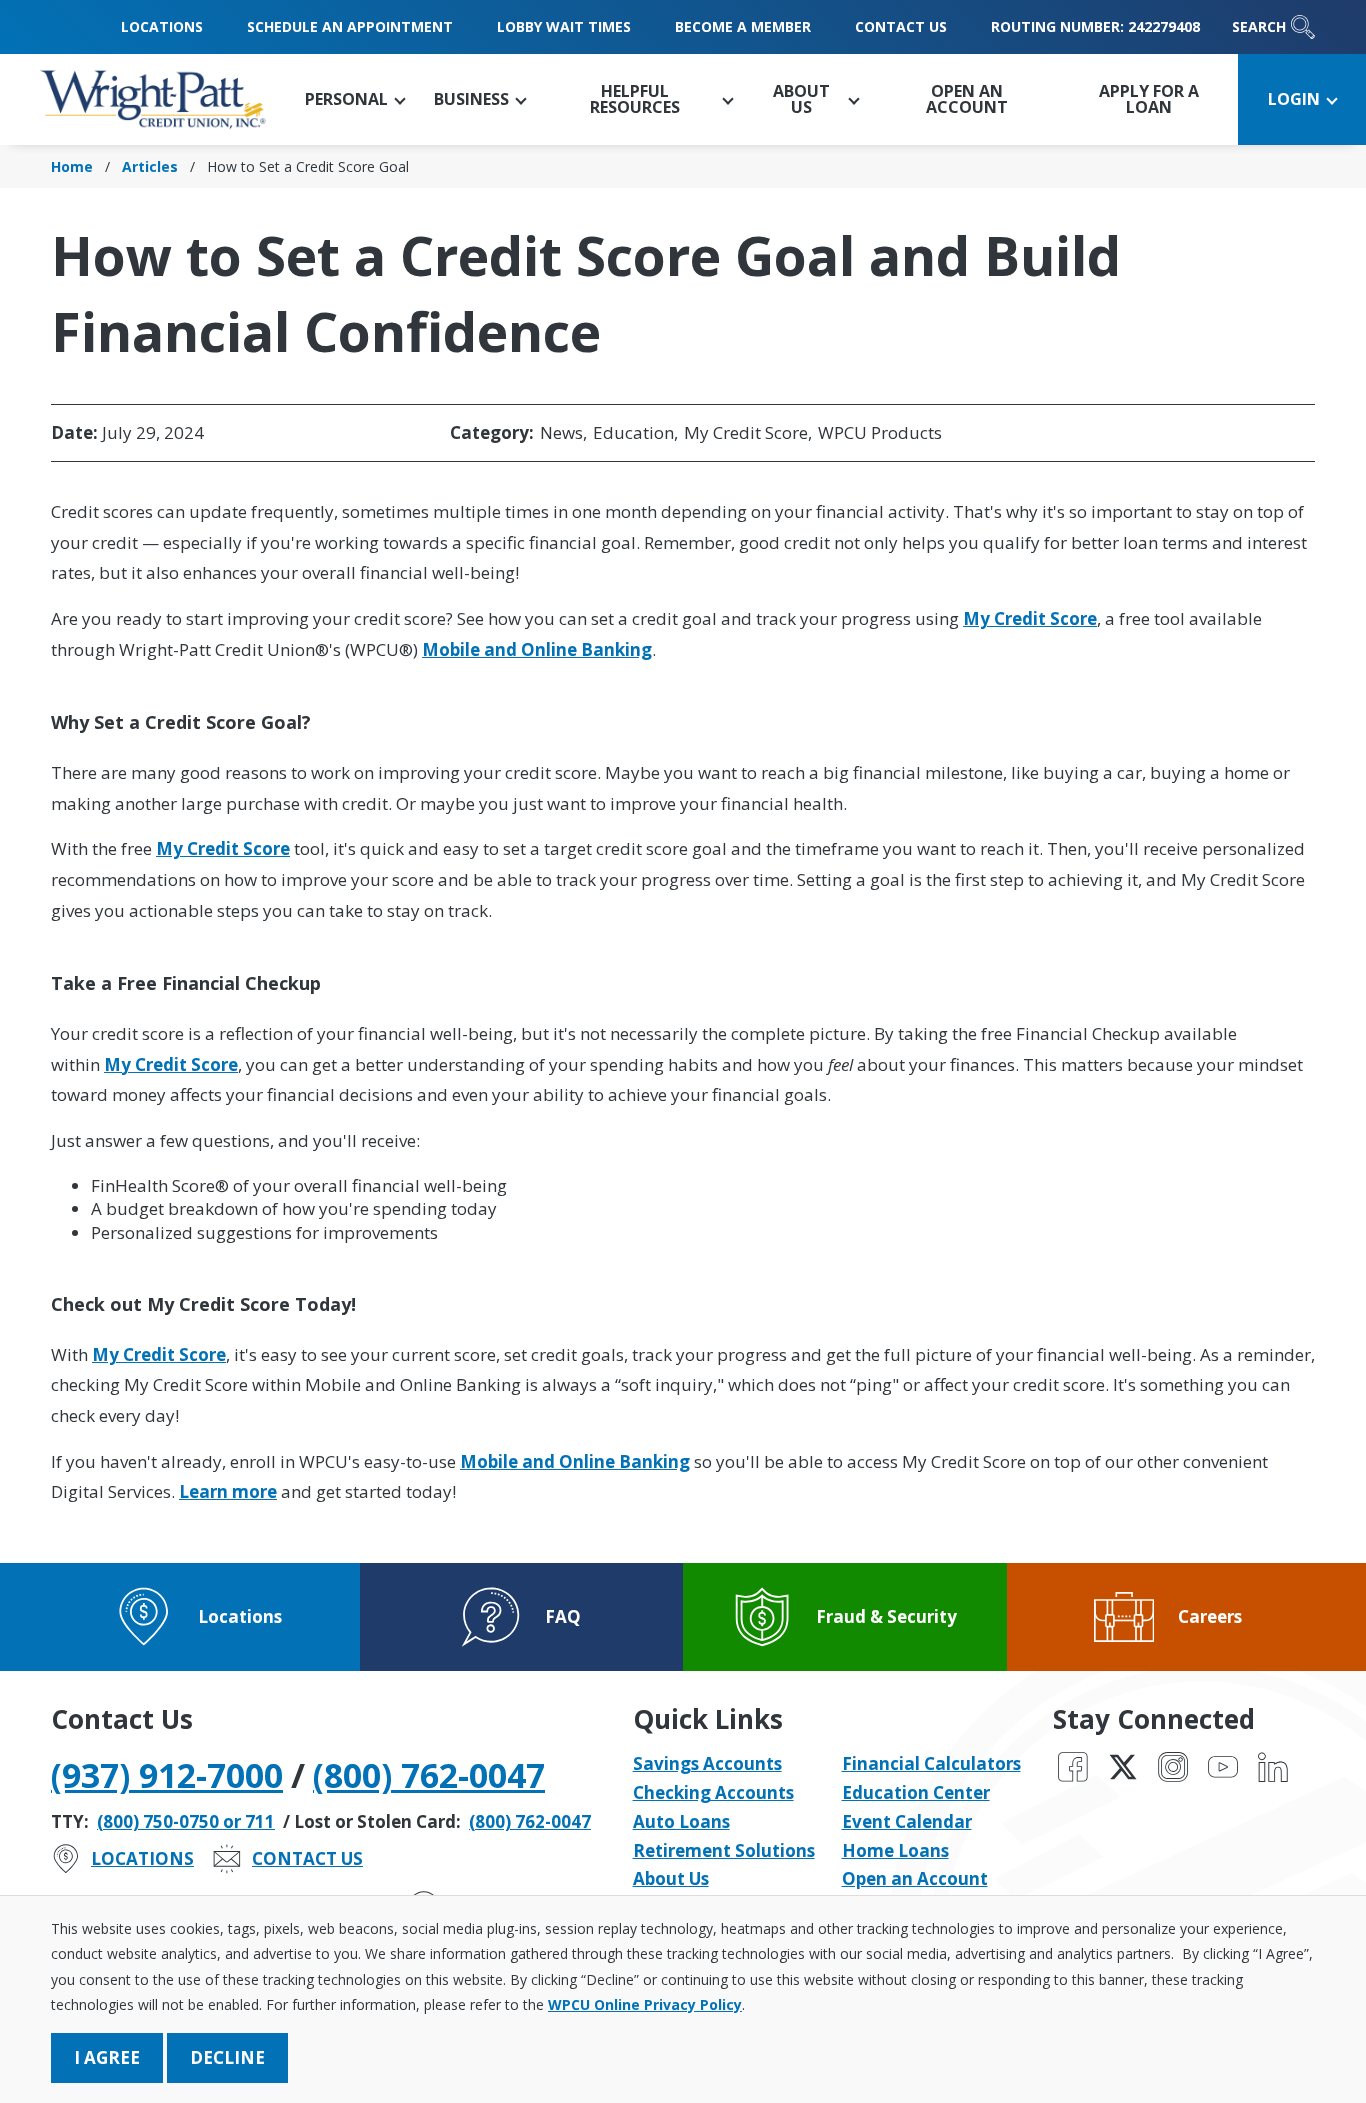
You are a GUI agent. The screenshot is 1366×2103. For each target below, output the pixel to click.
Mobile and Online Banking (537, 649)
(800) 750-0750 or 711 (186, 1821)
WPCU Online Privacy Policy (645, 2004)
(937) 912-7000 (167, 1775)
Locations (162, 26)
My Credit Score (1030, 618)
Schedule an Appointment (350, 26)
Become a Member (743, 26)
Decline (227, 2057)
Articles (150, 166)
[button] (354, 99)
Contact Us (901, 26)
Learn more (228, 1491)
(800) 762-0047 (429, 1775)
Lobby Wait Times (564, 26)
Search (1259, 26)
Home (72, 166)
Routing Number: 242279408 (1095, 26)
